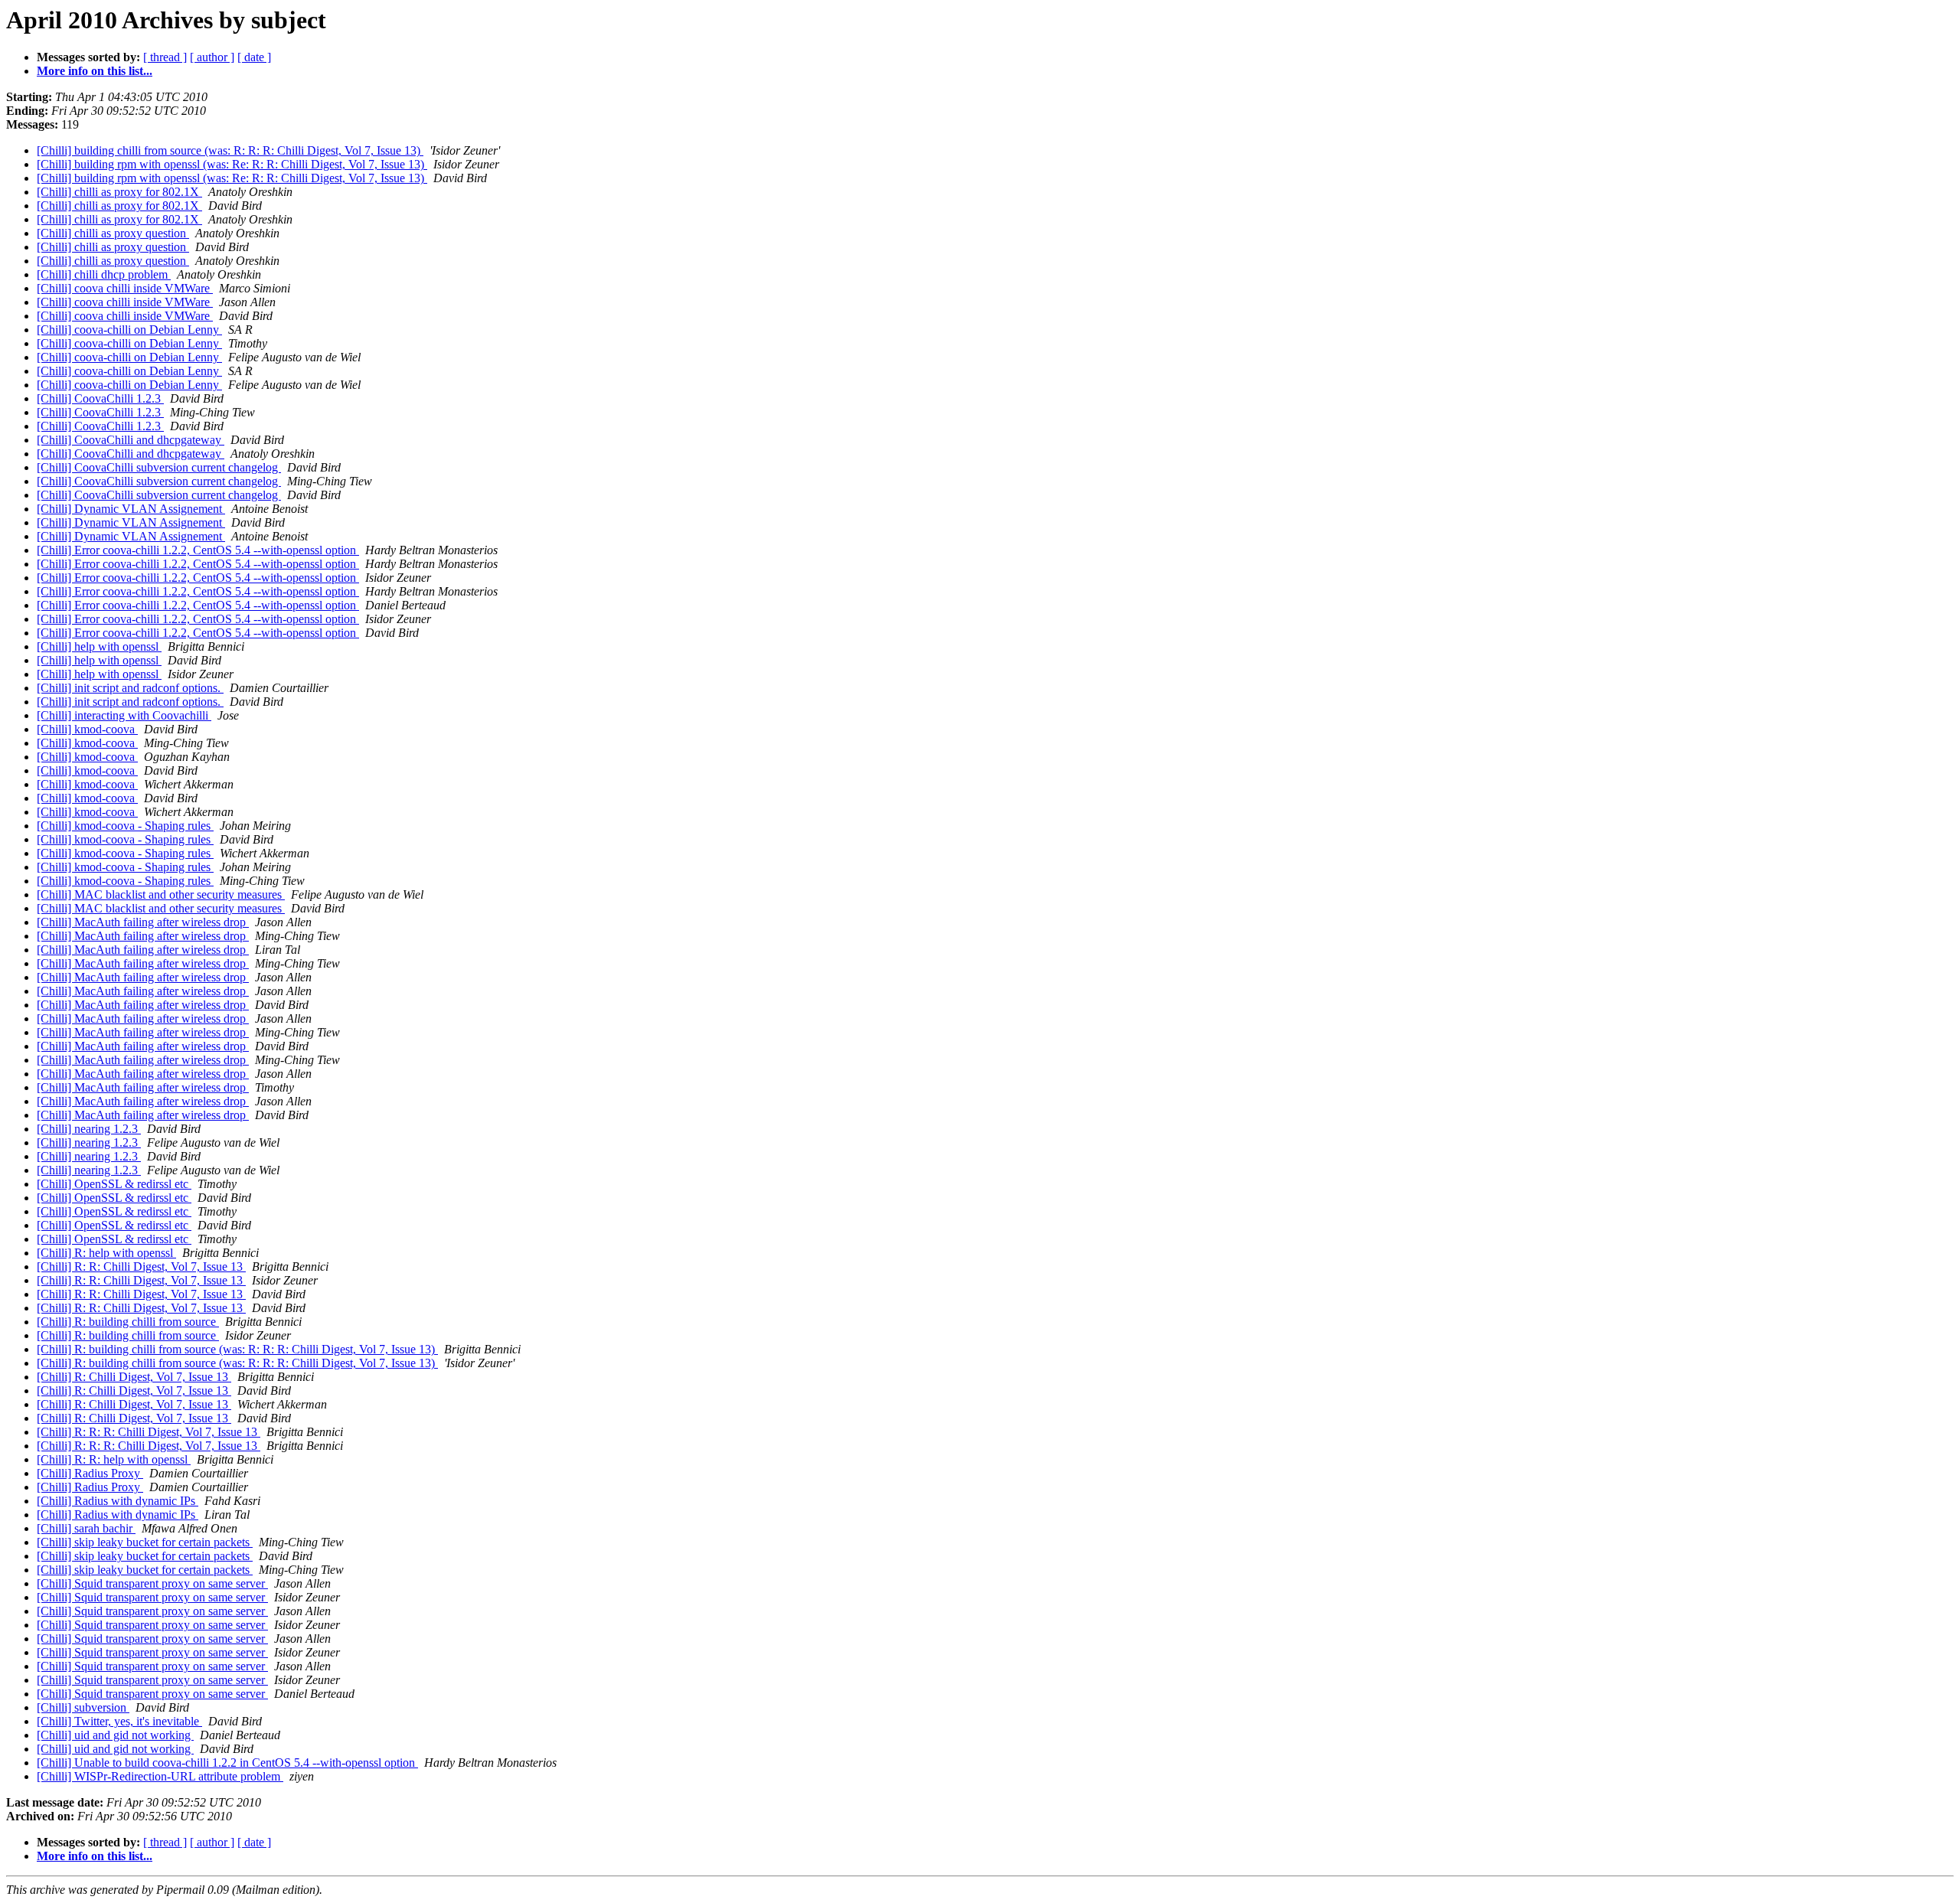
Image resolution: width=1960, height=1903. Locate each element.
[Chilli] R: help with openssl (106, 1253)
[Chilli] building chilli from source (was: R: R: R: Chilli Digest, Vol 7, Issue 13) (230, 150)
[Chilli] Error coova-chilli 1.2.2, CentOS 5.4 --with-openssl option (198, 550)
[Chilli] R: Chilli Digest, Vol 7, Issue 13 (134, 1377)
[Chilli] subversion (83, 1707)
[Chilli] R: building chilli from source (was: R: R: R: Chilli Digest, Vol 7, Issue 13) (237, 1349)
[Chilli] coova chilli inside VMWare (125, 288)
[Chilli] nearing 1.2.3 (89, 1129)
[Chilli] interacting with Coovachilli (124, 715)
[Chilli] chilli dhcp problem (104, 274)
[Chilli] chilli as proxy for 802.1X (119, 192)
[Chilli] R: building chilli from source (128, 1322)
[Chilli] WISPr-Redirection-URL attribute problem (160, 1776)
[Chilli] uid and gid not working (115, 1735)
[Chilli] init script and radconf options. (130, 688)
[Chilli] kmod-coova (87, 729)
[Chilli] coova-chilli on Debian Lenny (129, 330)
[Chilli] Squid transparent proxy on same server (152, 1583)
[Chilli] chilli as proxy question (113, 233)
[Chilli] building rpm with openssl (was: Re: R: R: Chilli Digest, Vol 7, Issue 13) (232, 164)
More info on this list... (95, 71)
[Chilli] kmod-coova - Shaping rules (125, 826)
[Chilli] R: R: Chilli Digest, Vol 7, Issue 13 (141, 1266)
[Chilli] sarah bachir (86, 1528)
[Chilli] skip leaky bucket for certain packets (145, 1542)
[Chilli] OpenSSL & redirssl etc (114, 1184)
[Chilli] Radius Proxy (90, 1473)
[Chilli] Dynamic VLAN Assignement (131, 509)
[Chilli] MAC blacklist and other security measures (161, 894)
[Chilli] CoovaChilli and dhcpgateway (131, 440)
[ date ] (254, 57)
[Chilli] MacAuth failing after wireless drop (143, 922)
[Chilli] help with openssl (99, 646)
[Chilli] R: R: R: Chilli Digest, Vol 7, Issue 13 (149, 1432)
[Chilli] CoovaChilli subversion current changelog (159, 467)
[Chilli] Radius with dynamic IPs (118, 1501)
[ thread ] (165, 57)
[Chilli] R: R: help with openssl (114, 1459)
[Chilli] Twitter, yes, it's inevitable (119, 1721)
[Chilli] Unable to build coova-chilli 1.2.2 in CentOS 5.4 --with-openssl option (227, 1763)
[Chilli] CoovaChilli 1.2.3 (100, 398)
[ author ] (212, 57)
